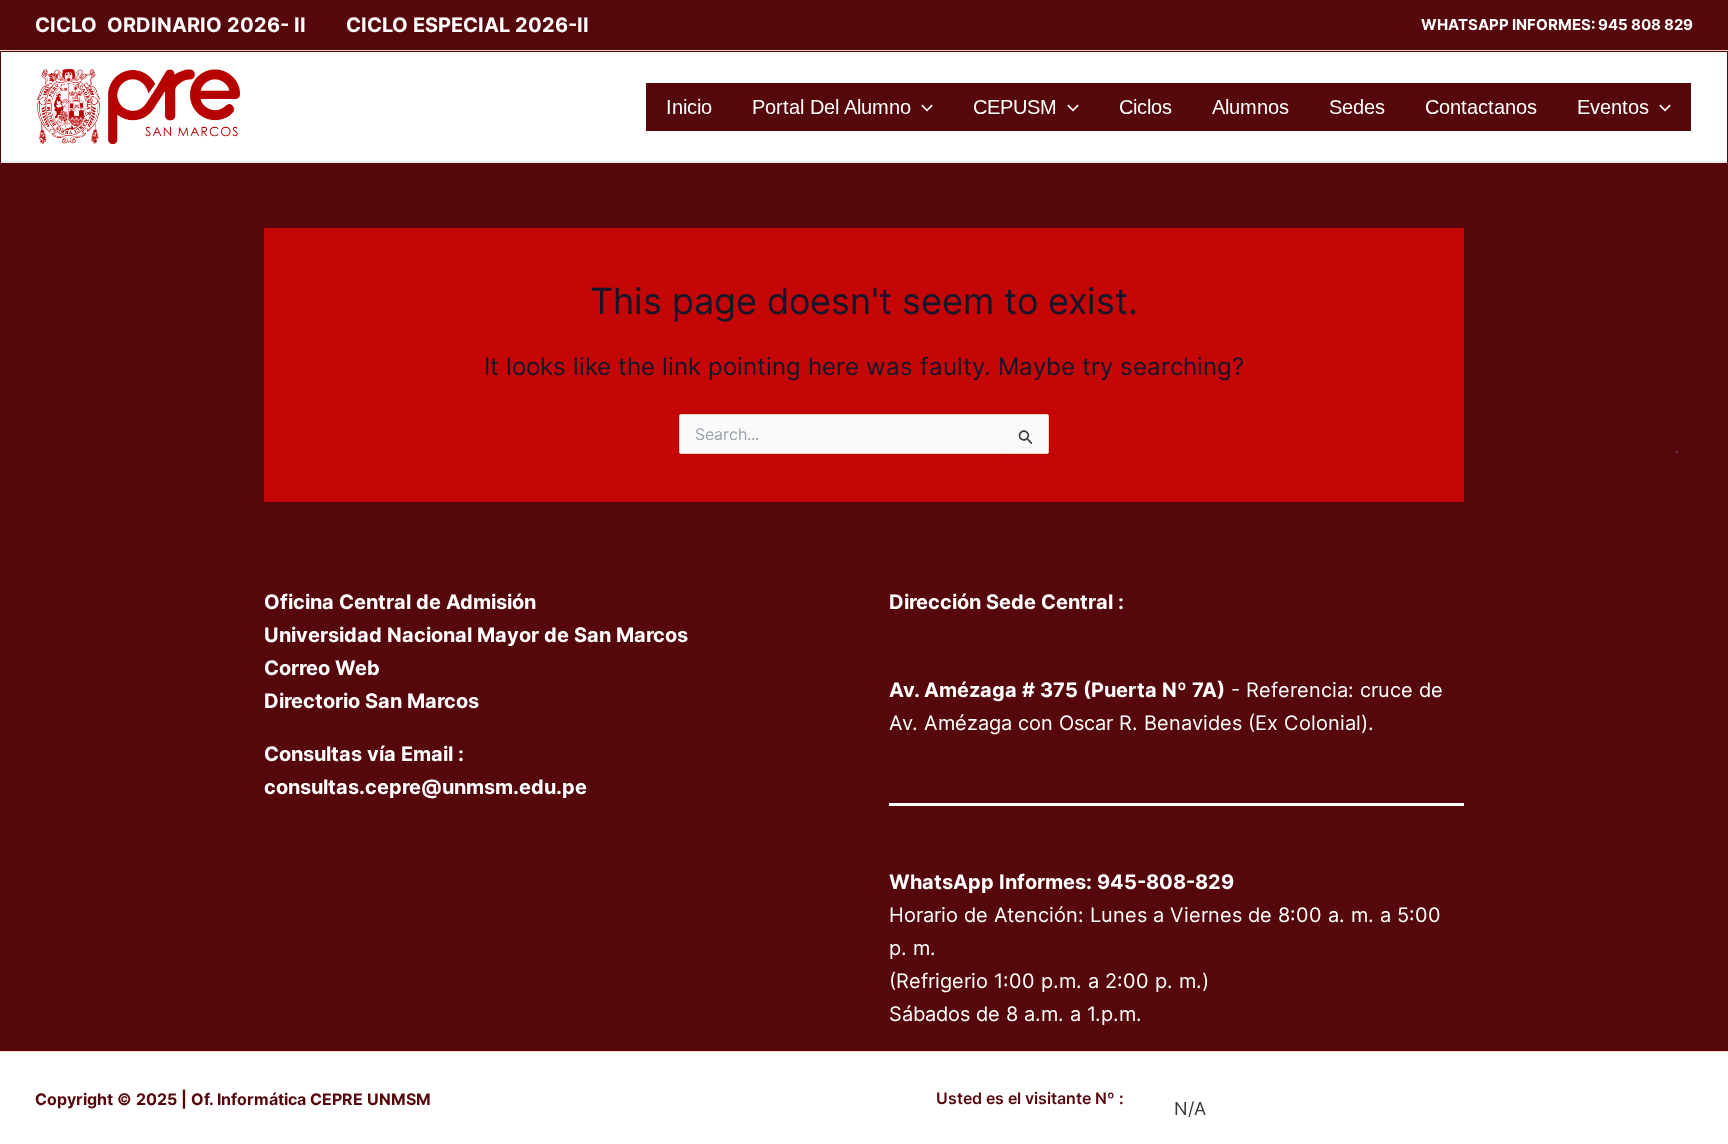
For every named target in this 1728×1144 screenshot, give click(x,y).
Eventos (1613, 107)
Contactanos (1481, 107)
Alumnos (1250, 107)
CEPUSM (1015, 107)
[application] (922, 107)
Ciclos (1145, 107)
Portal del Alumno (831, 107)
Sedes (1357, 107)
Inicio (689, 107)
